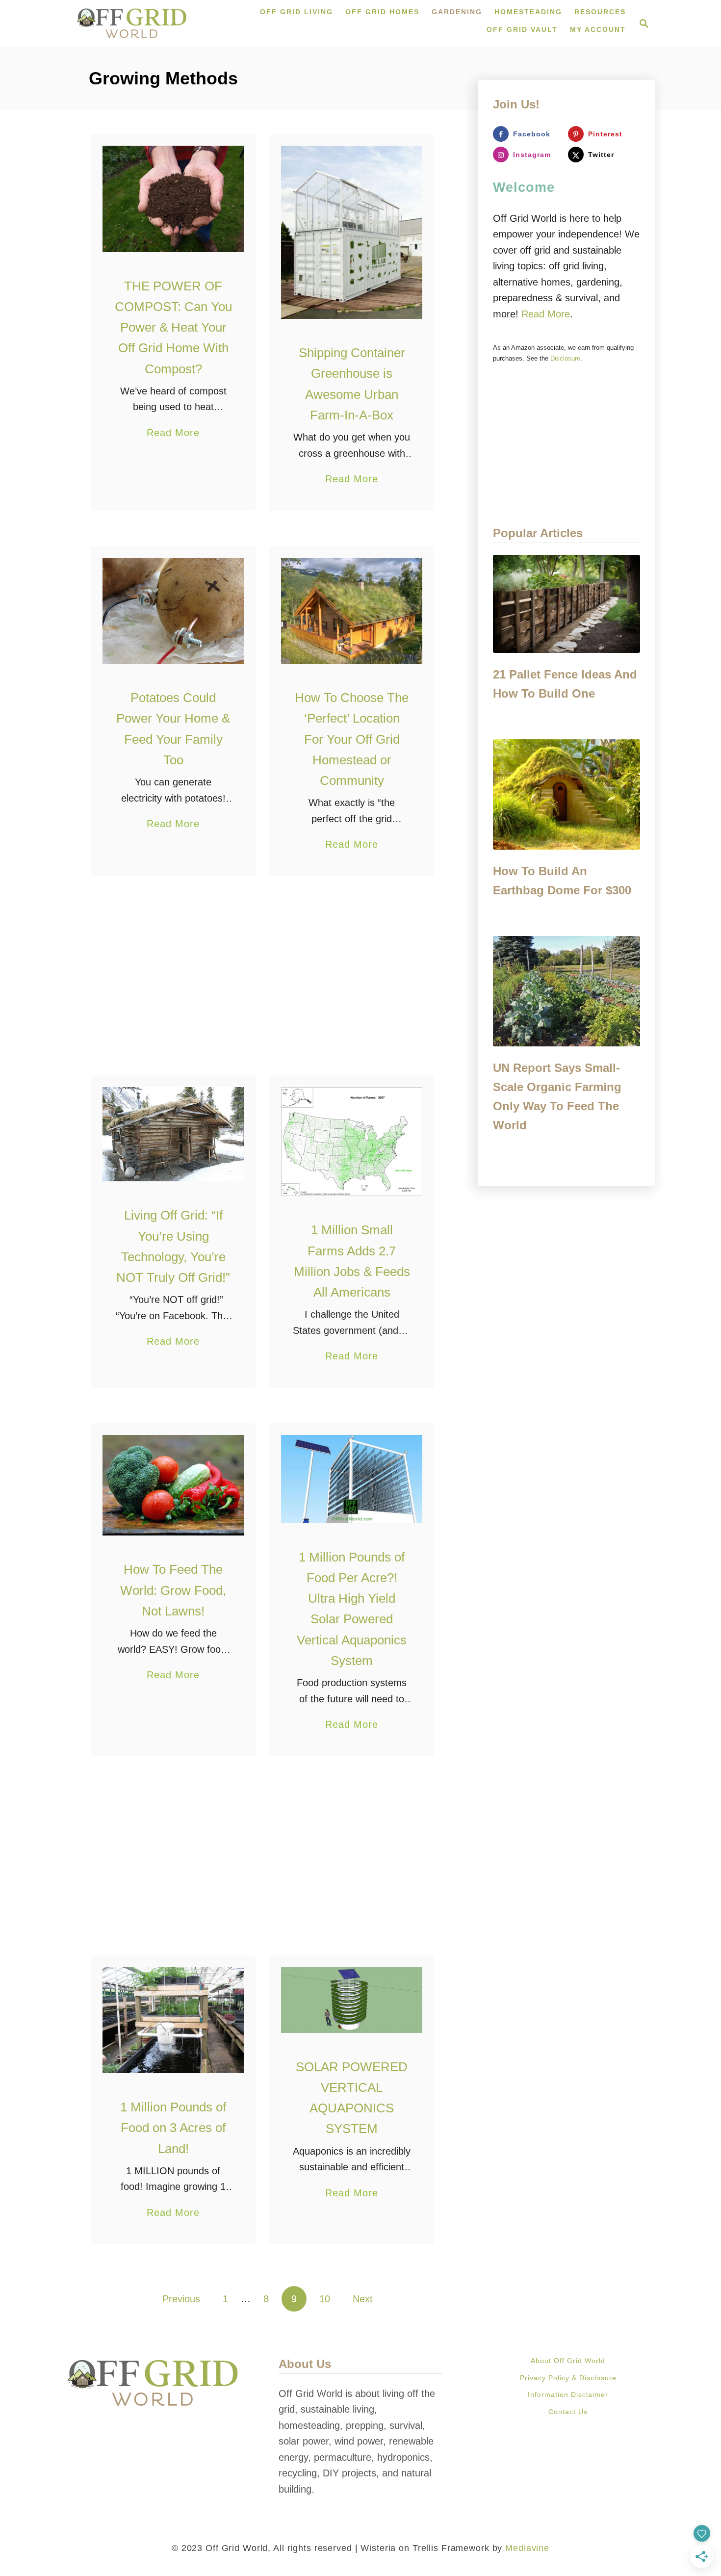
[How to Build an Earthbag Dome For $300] (566, 794)
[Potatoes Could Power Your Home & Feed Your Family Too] (173, 611)
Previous (181, 2299)
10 (325, 2299)
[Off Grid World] (132, 23)
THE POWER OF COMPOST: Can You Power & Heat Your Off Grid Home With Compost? (173, 327)
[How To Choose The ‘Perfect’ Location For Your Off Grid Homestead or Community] (352, 611)
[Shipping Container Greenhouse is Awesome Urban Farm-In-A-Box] (352, 232)
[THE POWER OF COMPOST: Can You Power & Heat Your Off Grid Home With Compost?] (173, 199)
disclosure (565, 358)
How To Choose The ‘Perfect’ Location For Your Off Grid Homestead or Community (352, 739)
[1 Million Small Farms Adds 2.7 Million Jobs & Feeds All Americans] (352, 1142)
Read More (173, 434)
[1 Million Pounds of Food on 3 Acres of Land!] (173, 2020)
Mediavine (527, 2548)
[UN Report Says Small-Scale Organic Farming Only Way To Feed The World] (566, 991)
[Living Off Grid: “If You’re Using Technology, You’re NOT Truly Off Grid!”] (173, 1134)
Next (363, 2299)
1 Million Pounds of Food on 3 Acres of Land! (173, 2128)
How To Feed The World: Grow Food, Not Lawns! (173, 1590)
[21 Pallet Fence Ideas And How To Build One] (566, 604)
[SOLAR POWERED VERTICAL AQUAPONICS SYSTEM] (352, 2000)
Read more (546, 314)
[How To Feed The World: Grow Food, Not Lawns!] (173, 1485)
